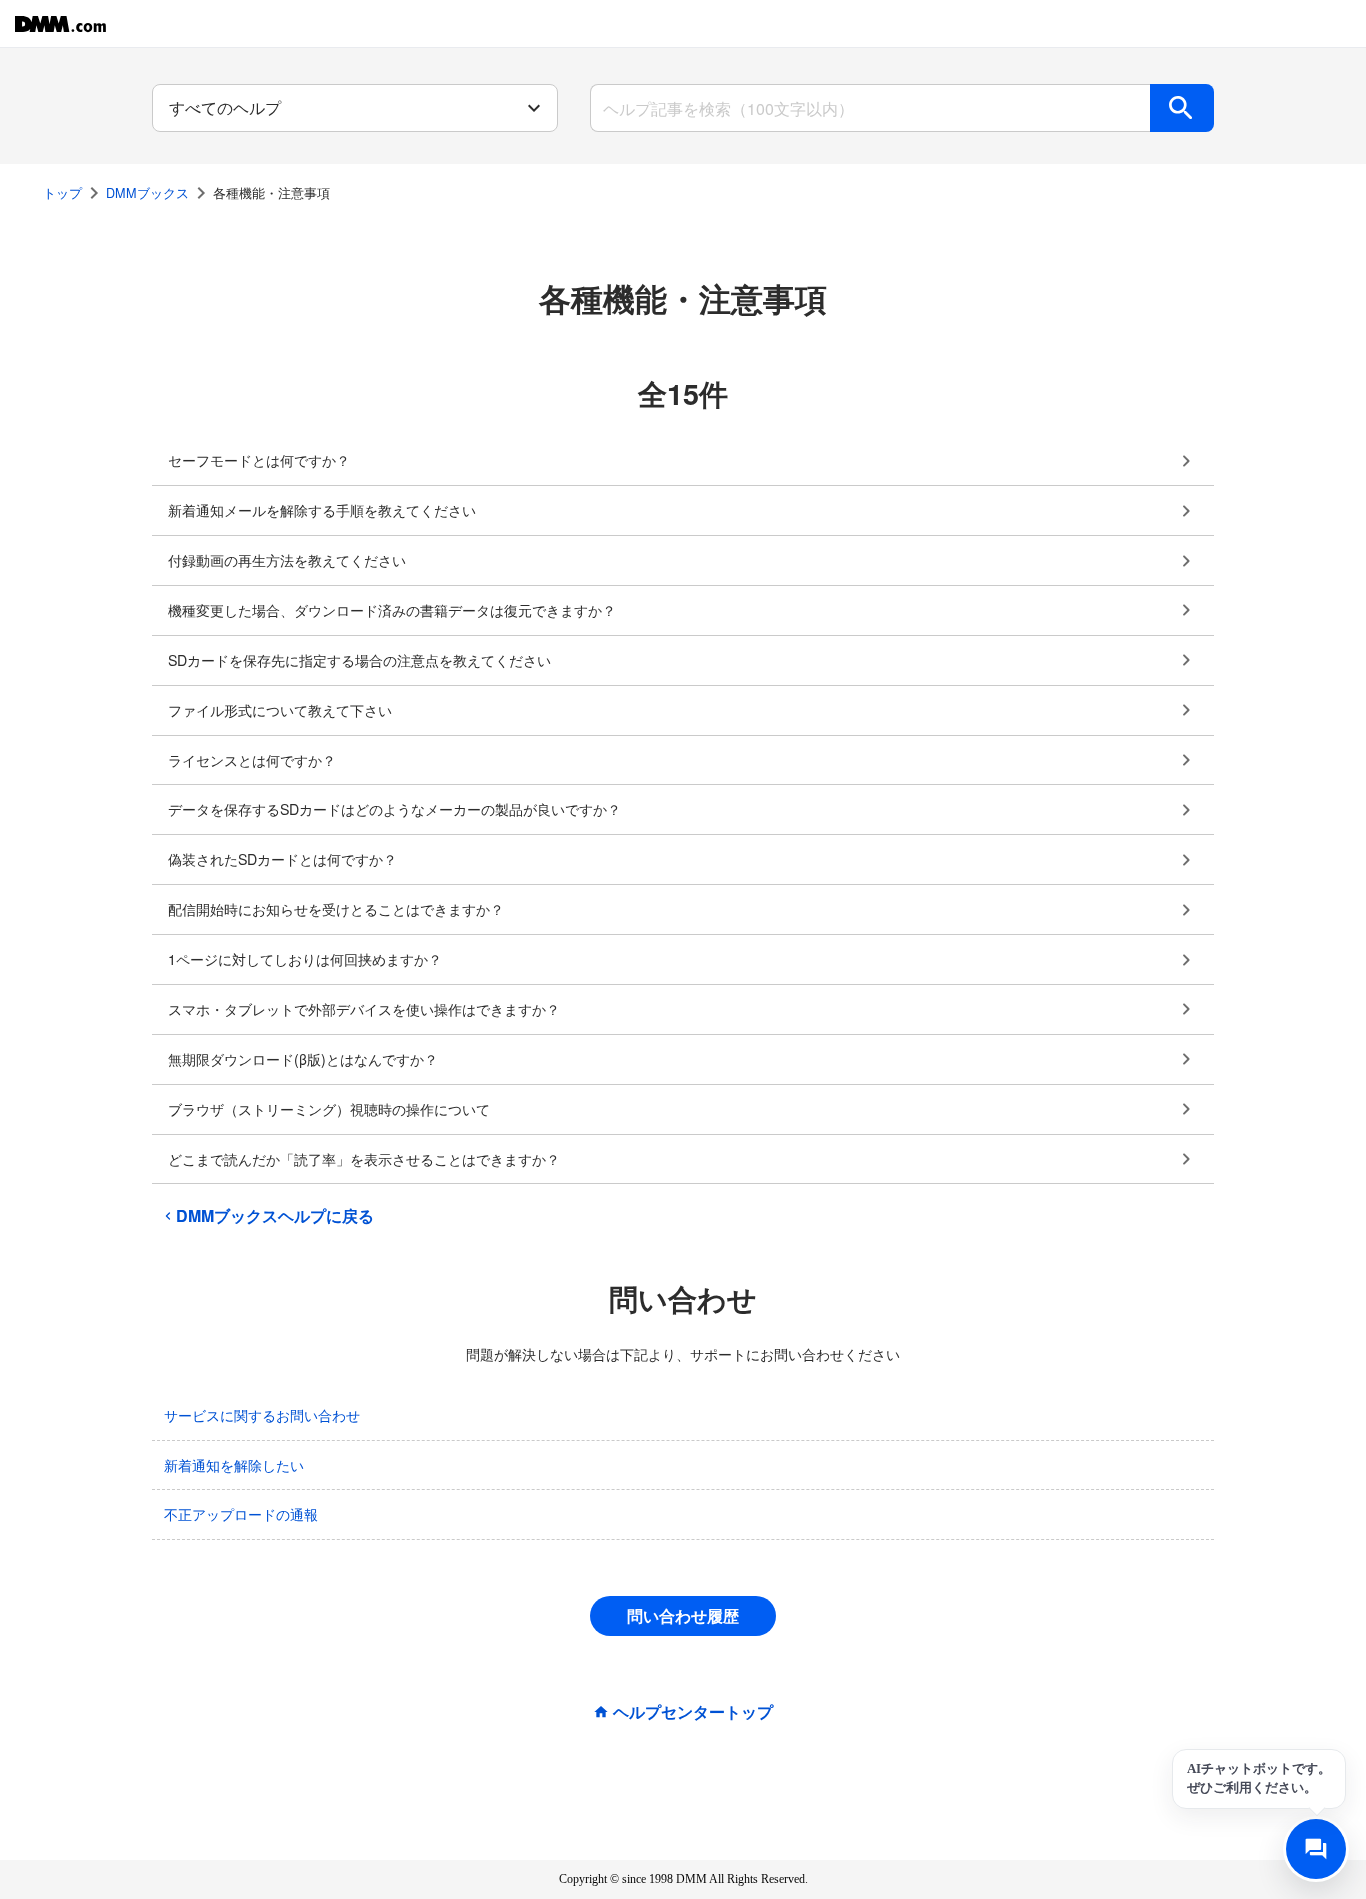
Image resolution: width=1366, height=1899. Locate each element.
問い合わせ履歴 (683, 1615)
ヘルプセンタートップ (693, 1712)
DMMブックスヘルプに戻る (275, 1216)
